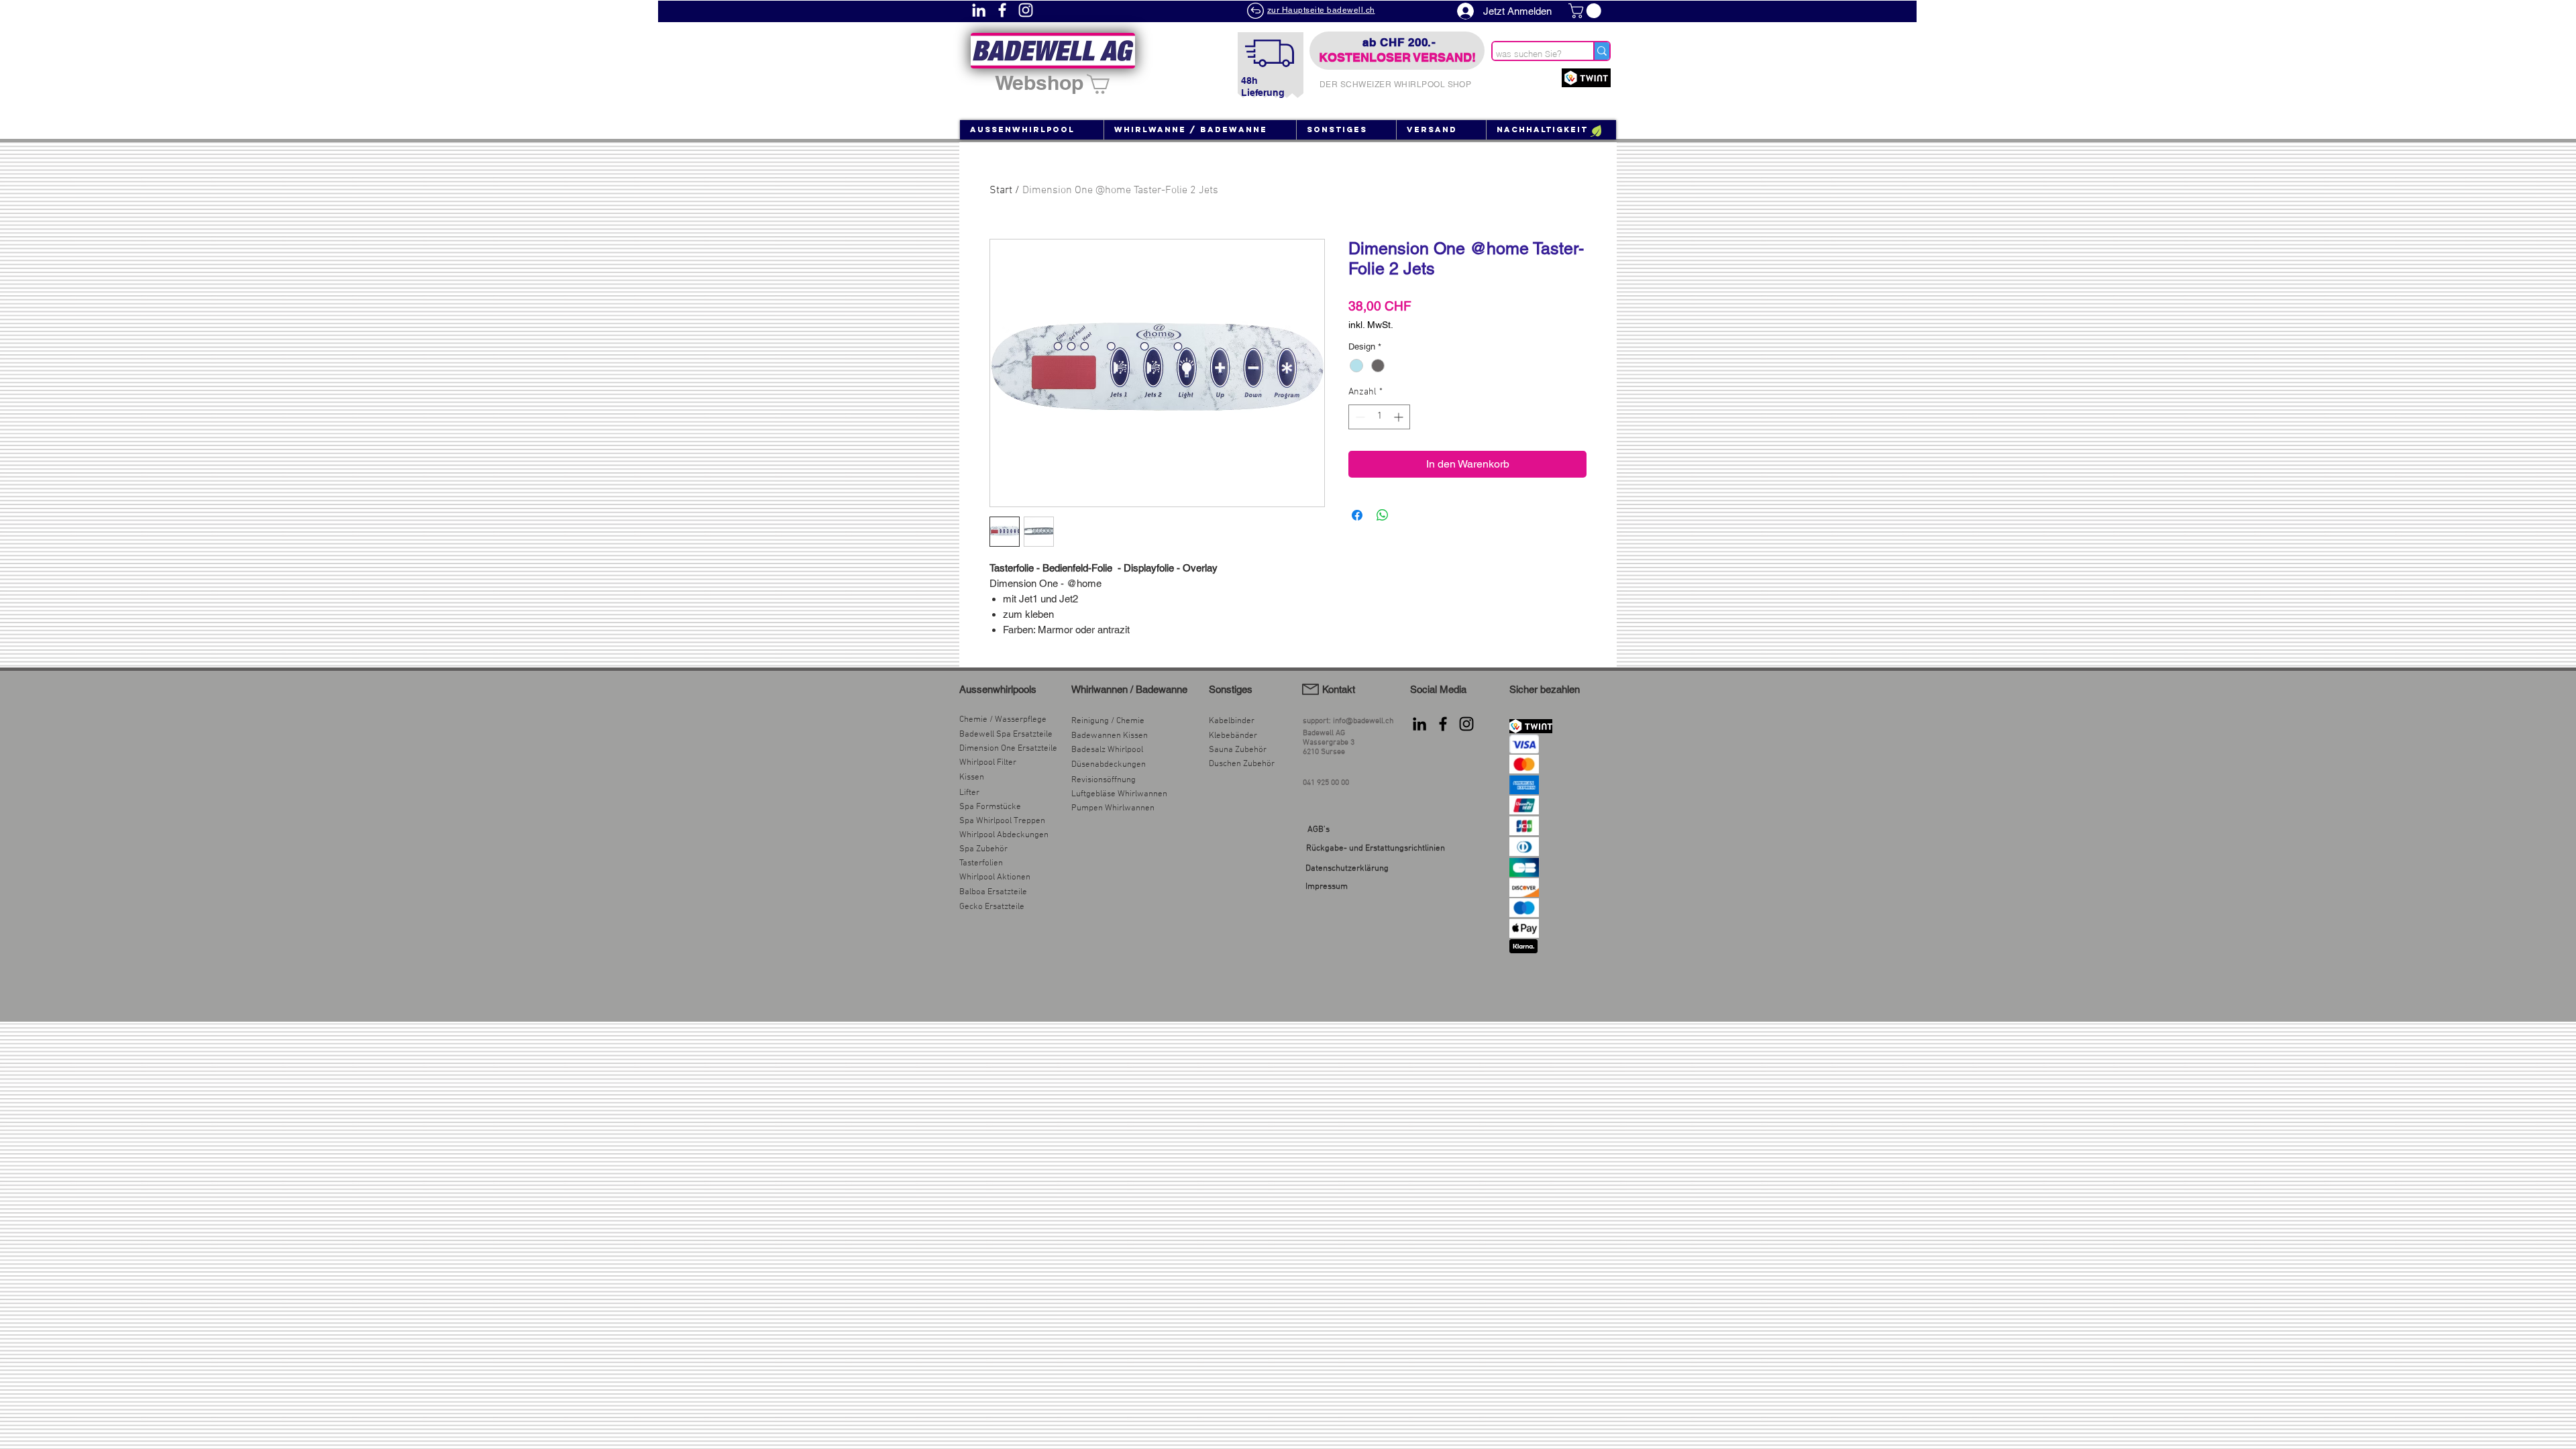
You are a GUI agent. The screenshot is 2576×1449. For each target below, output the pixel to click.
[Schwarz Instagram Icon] (1466, 724)
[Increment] (1400, 417)
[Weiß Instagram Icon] (1026, 10)
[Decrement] (1359, 417)
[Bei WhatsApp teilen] (1383, 515)
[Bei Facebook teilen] (1357, 515)
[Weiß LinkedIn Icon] (979, 10)
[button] (1587, 11)
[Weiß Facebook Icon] (1002, 10)
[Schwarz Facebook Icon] (1443, 724)
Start (1001, 191)
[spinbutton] (1379, 417)
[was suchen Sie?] (1601, 51)
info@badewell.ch (1363, 721)
